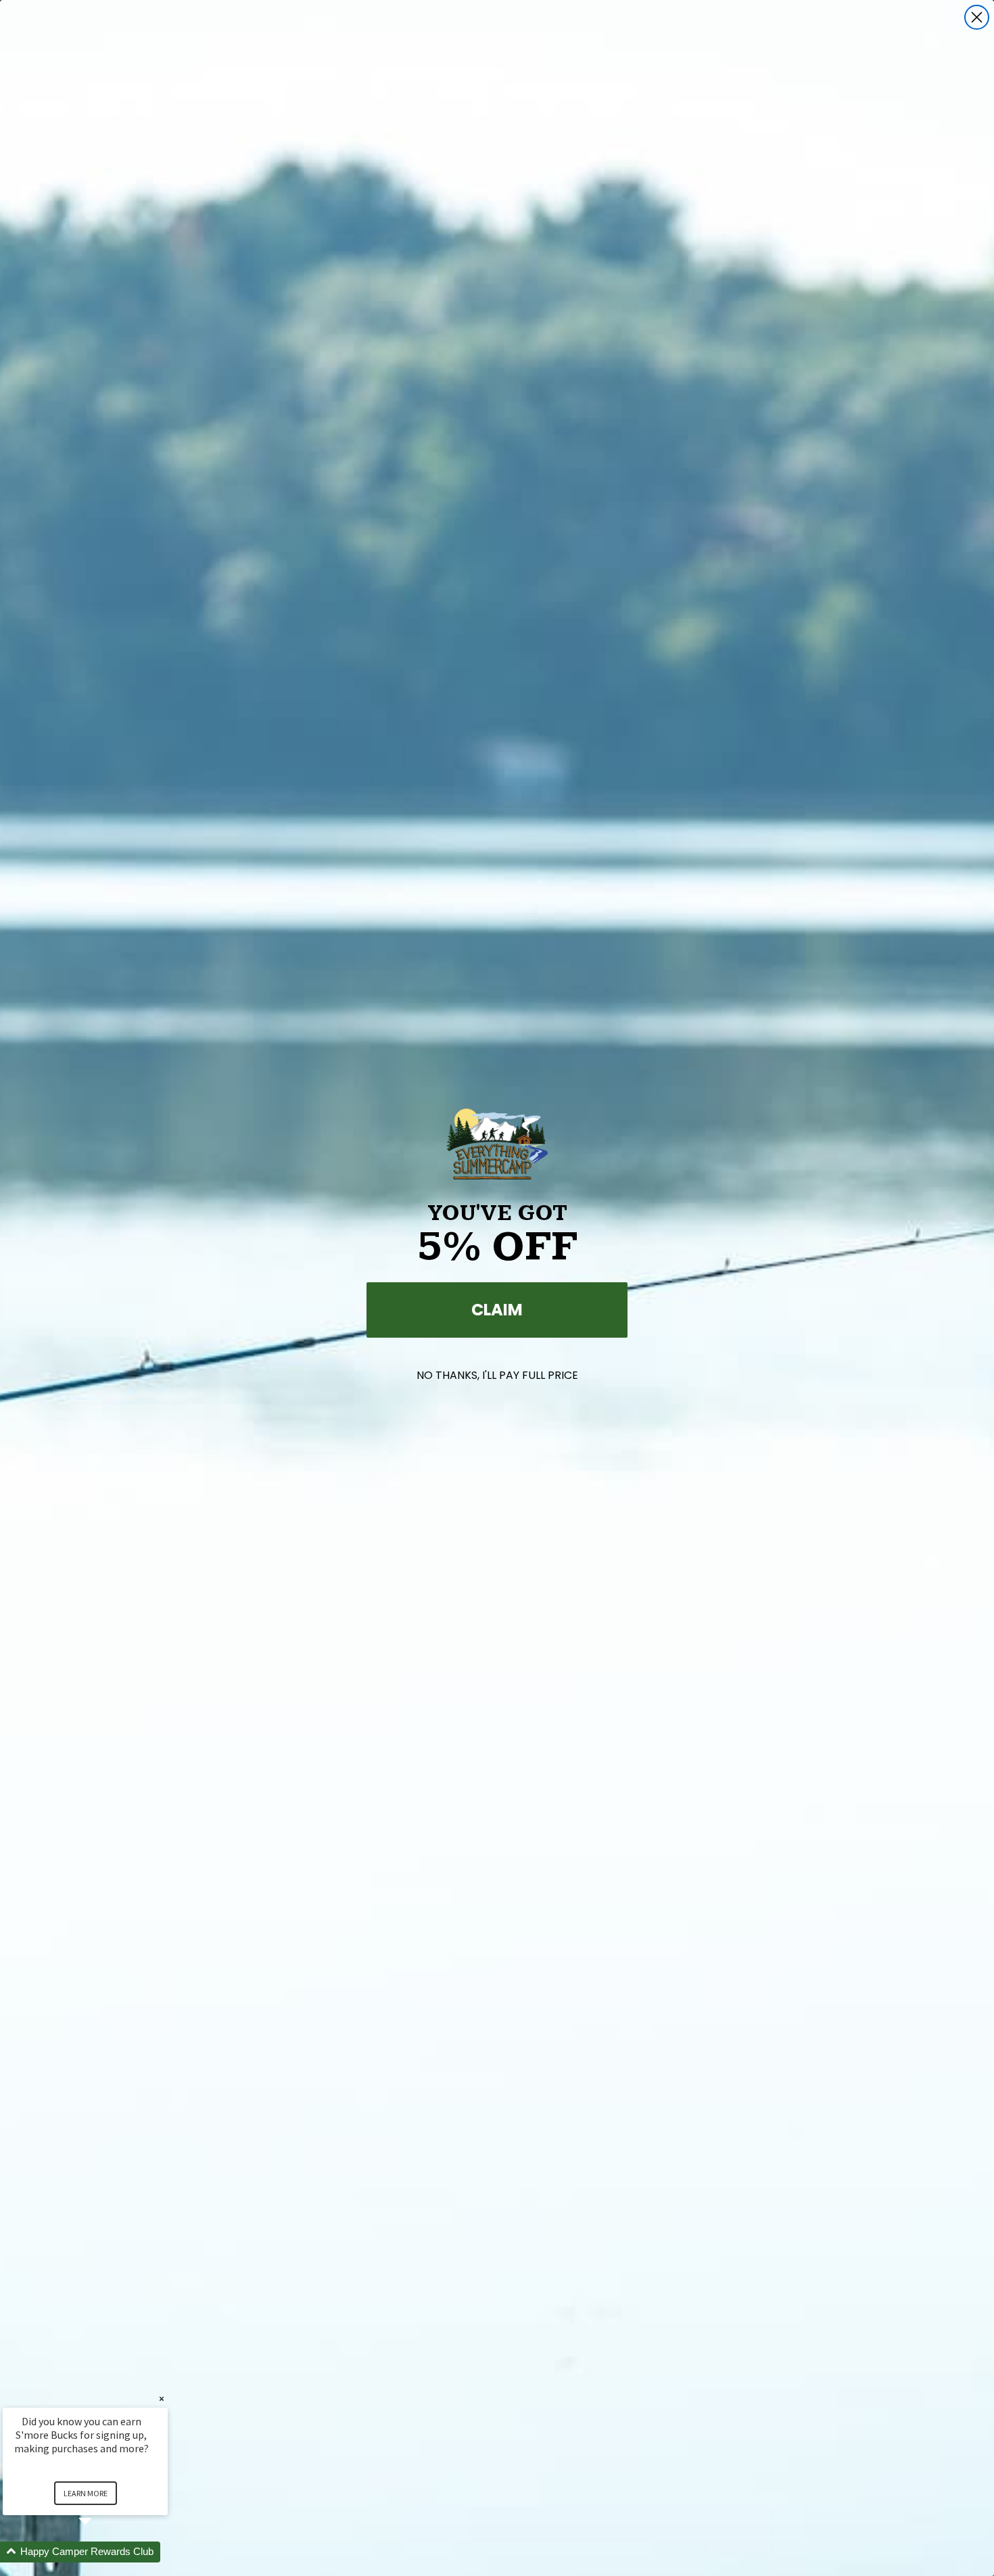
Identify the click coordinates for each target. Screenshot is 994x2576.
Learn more (86, 2493)
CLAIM (497, 1310)
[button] (101, 2552)
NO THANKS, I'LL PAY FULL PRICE (497, 1375)
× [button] (162, 2399)
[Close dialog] (977, 17)
